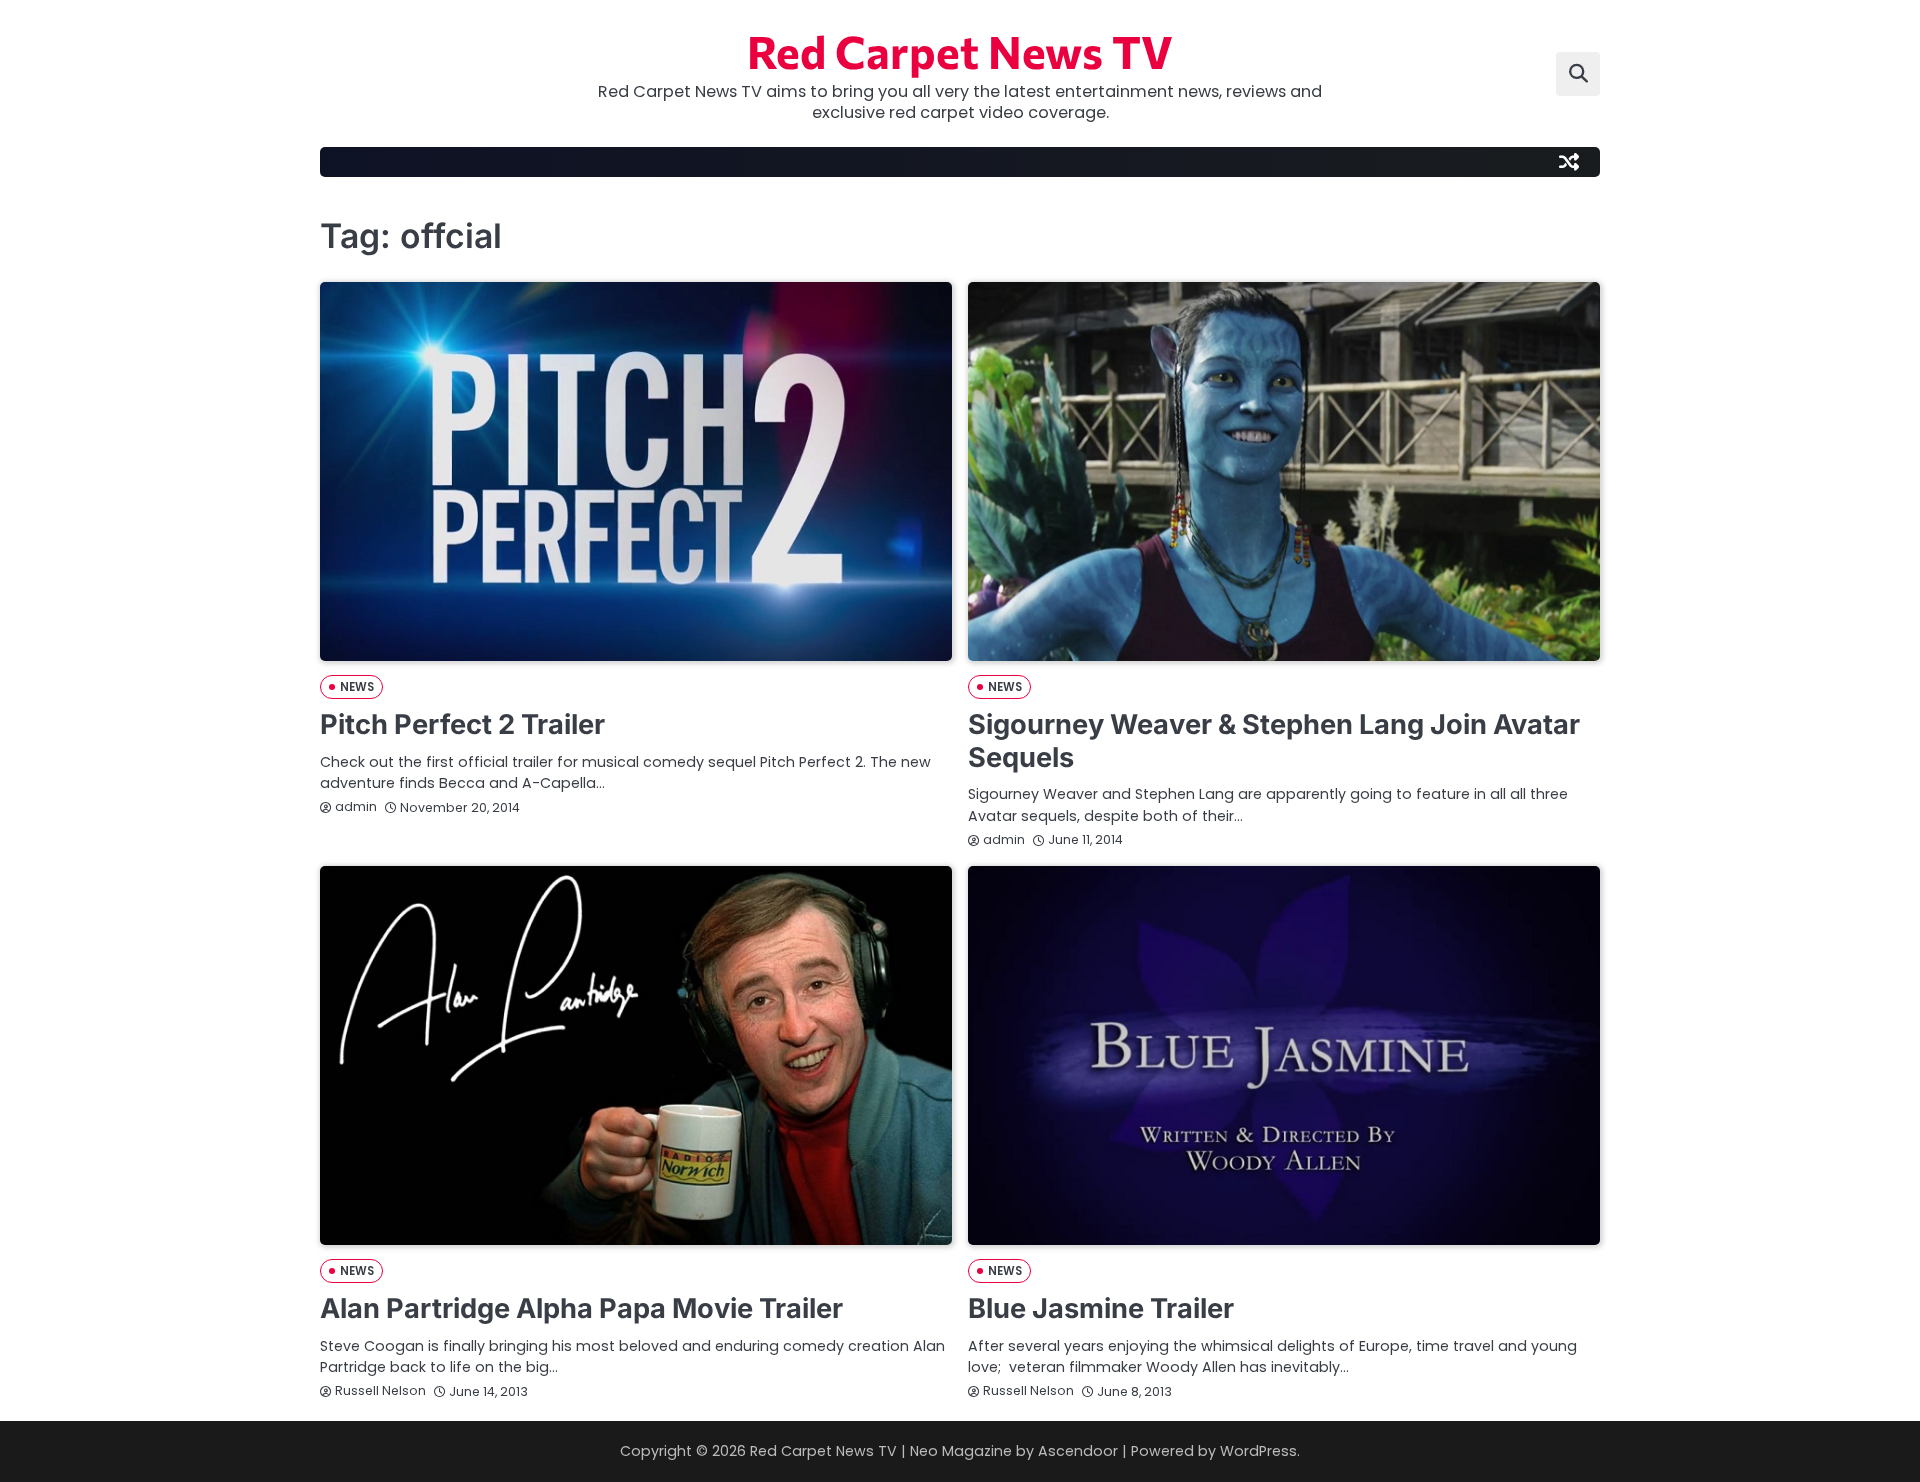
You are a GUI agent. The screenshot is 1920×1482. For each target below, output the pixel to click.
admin (356, 806)
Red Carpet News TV (960, 50)
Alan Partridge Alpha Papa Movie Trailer (581, 1308)
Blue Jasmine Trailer (1101, 1308)
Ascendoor (1078, 1451)
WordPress (1258, 1451)
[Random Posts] (1569, 162)
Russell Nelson (380, 1390)
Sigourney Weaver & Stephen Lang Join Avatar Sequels (1274, 741)
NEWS (357, 687)
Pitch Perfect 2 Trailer (462, 724)
